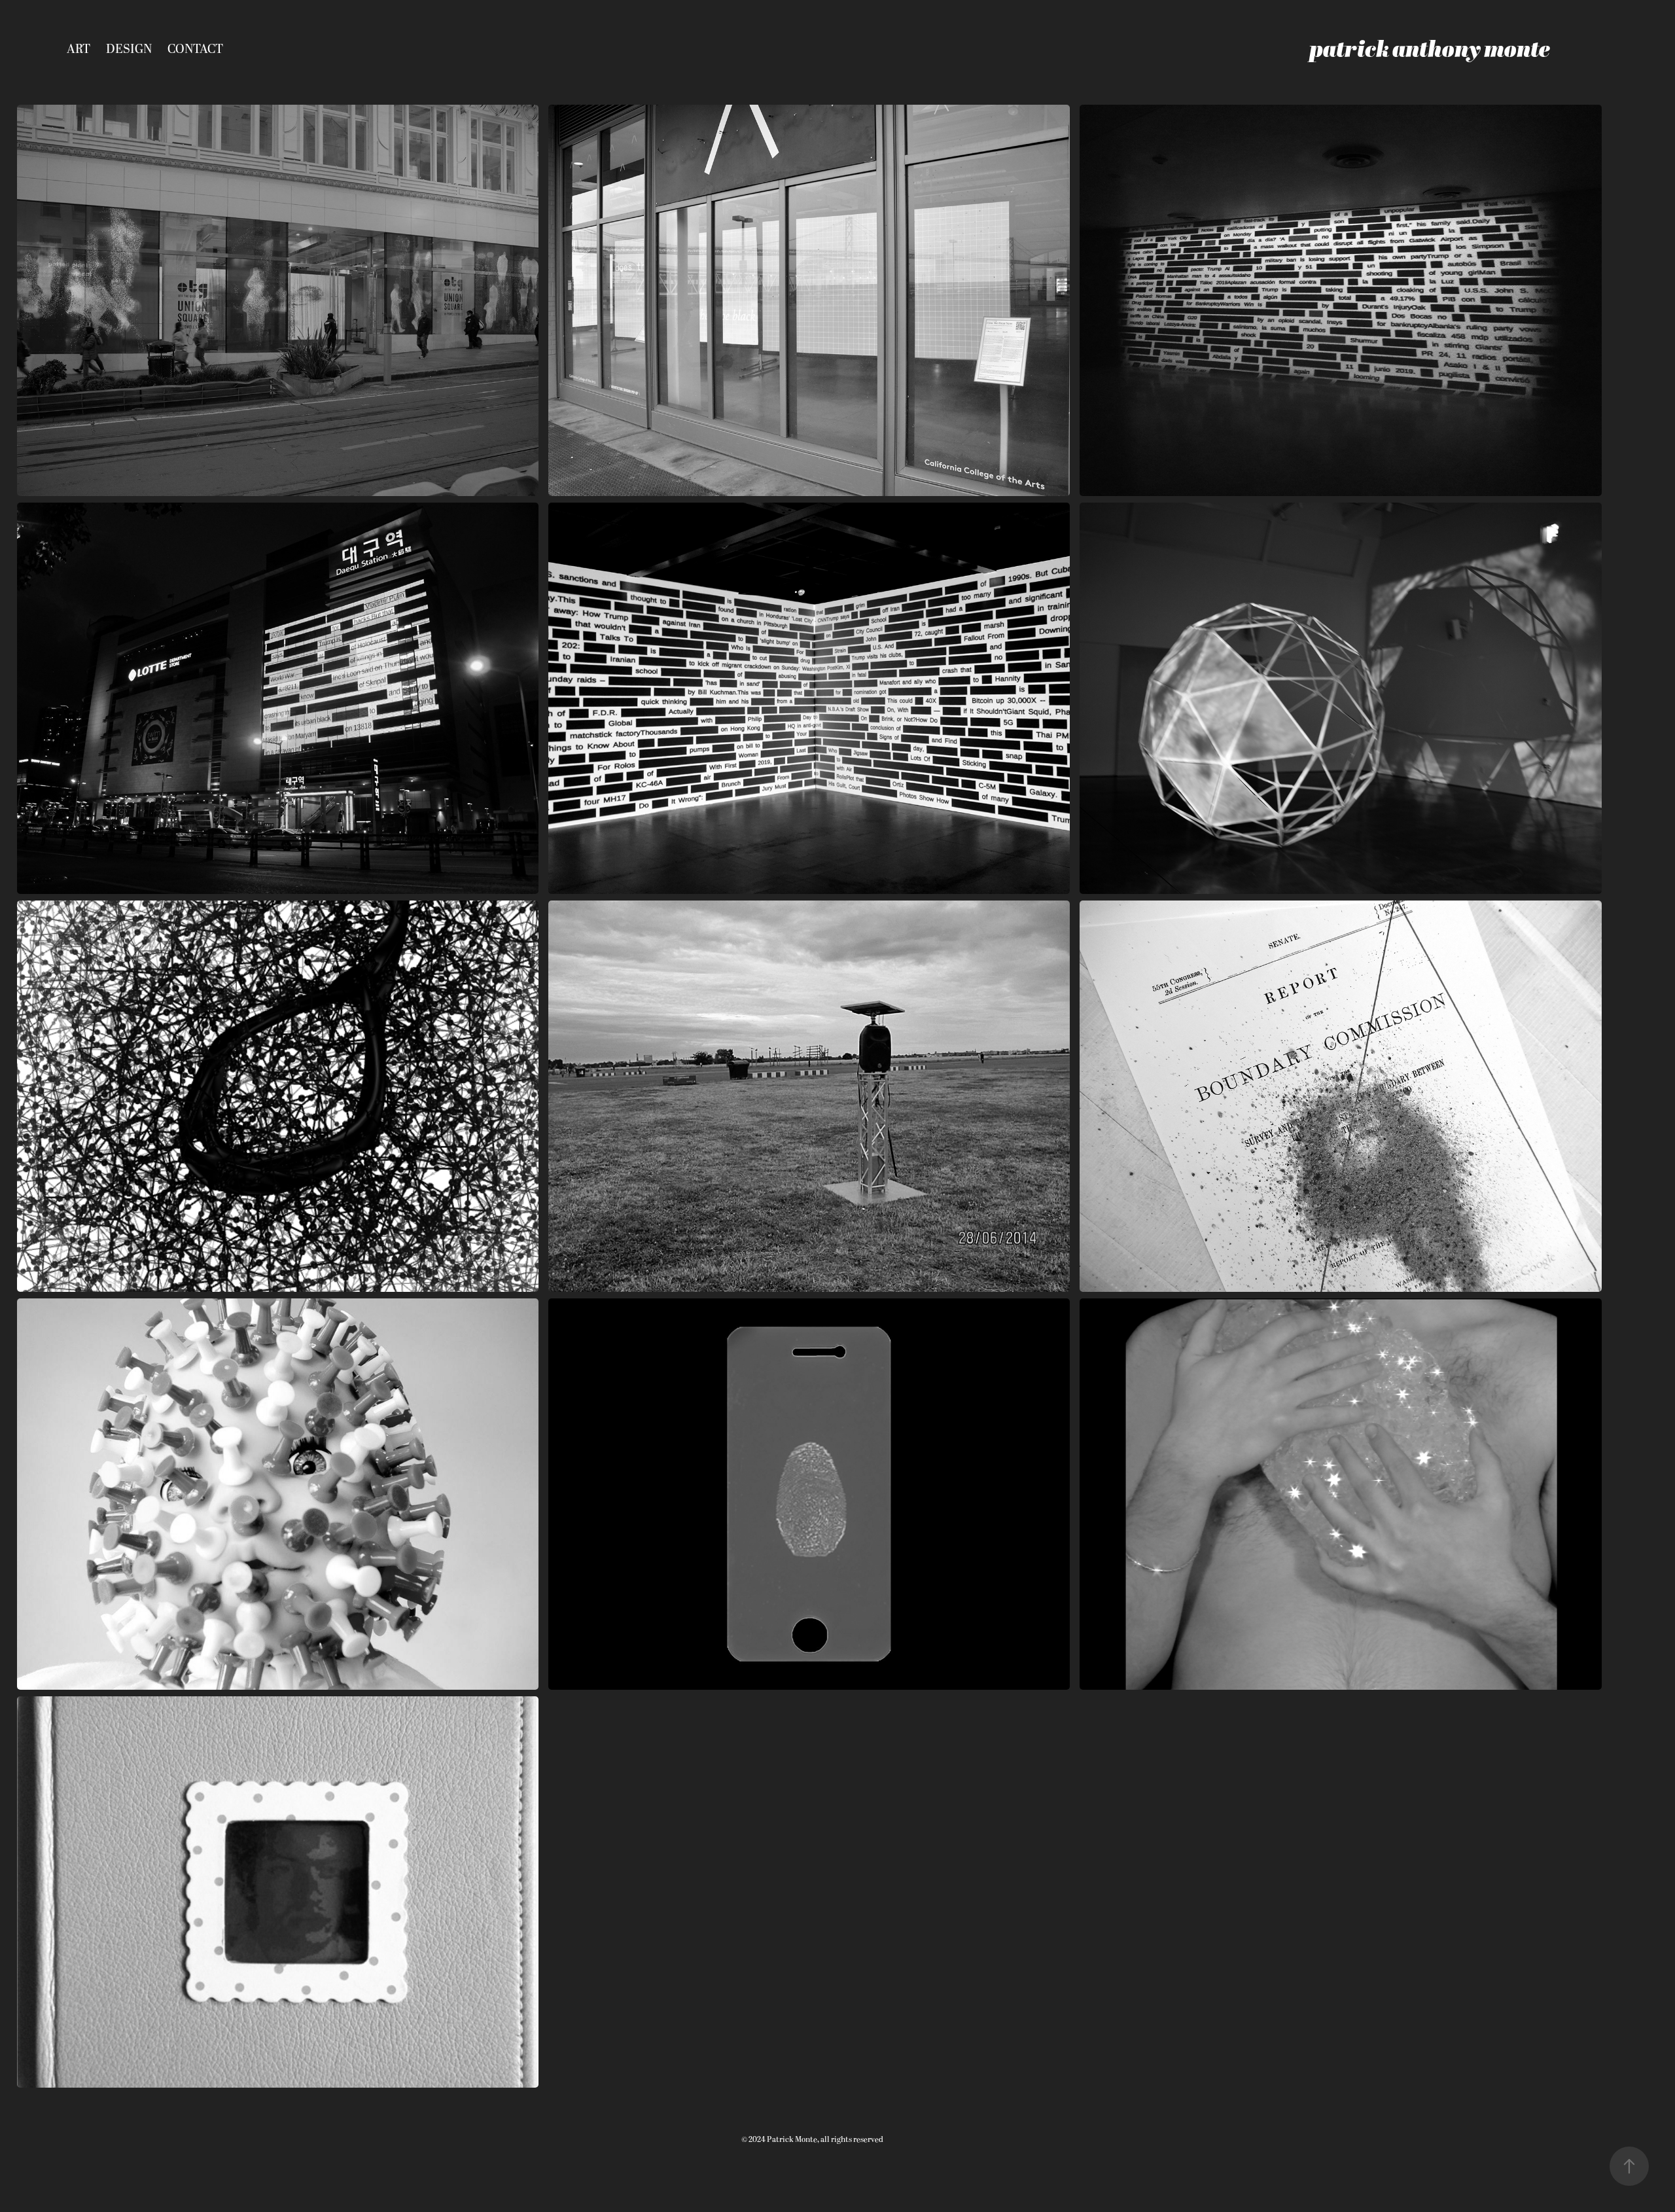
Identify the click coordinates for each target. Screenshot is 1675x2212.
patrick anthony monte (1430, 49)
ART (79, 49)
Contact (195, 49)
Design (129, 49)
